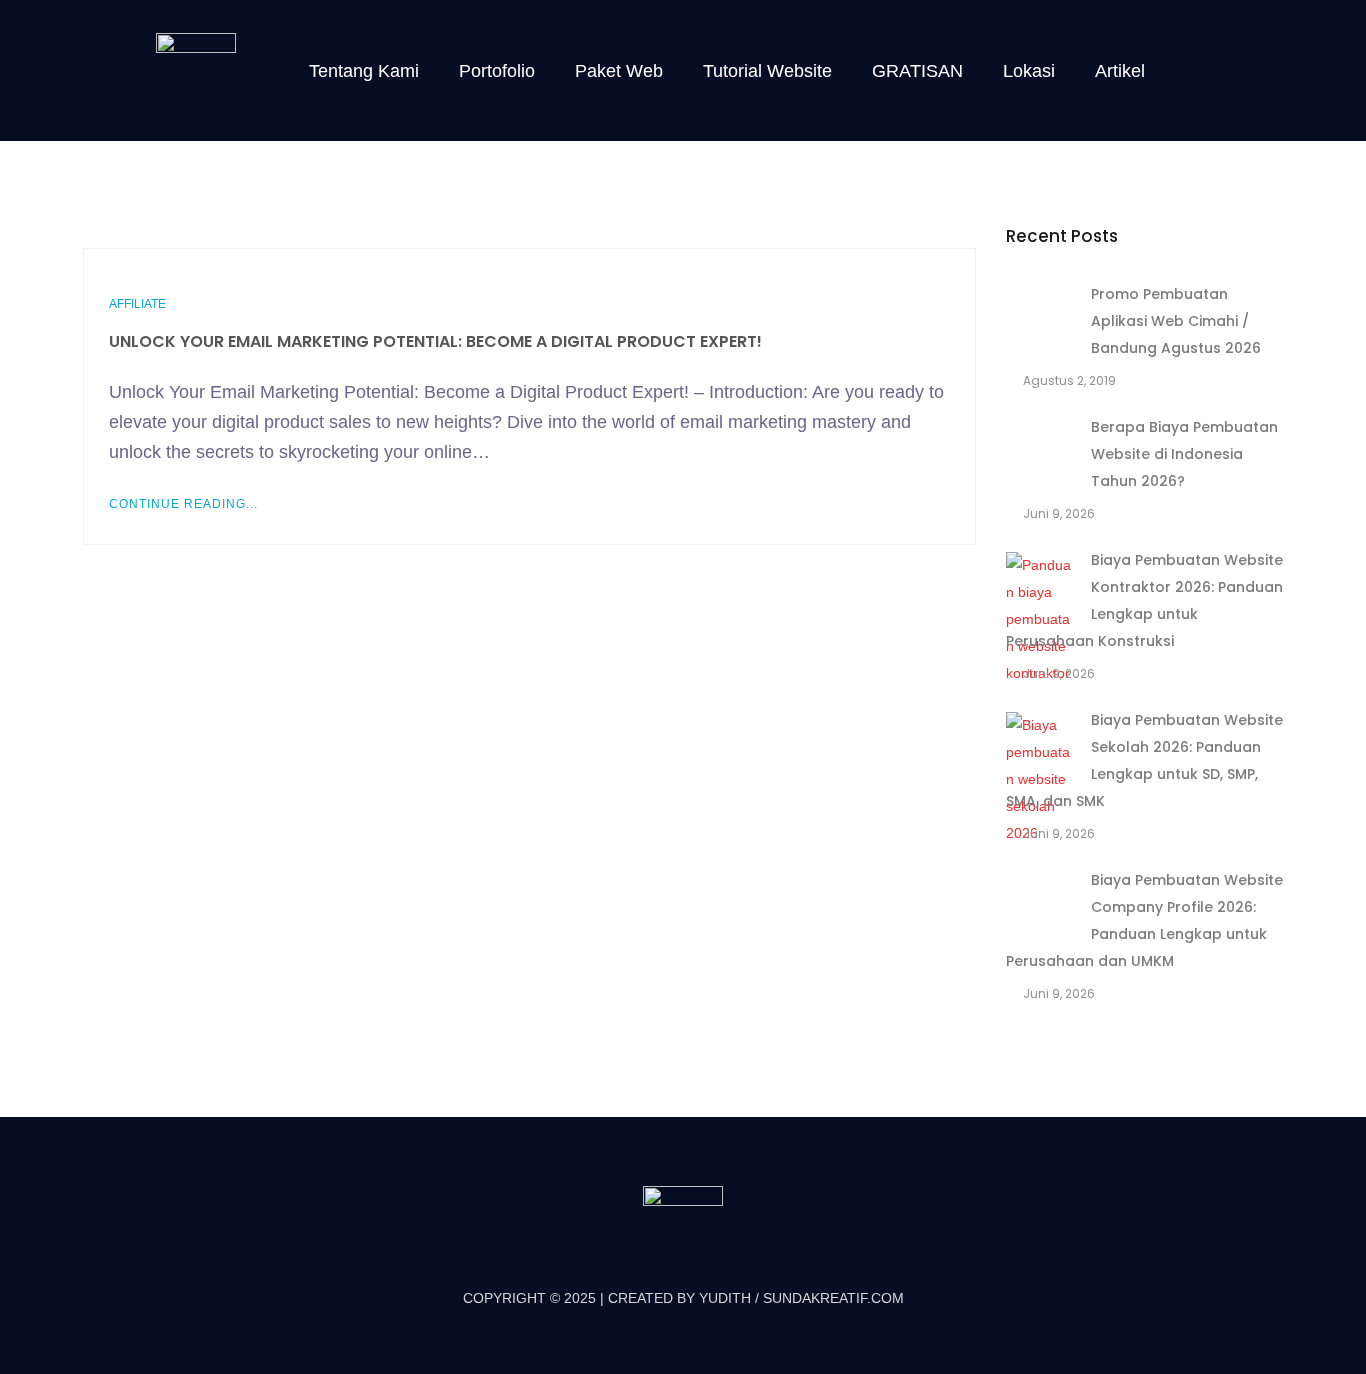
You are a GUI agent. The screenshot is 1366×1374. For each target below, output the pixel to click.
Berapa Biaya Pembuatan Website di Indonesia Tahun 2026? (1184, 454)
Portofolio (497, 71)
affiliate (137, 304)
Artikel (1120, 71)
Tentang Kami (364, 71)
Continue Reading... (183, 504)
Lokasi (1029, 71)
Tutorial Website (767, 71)
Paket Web (619, 71)
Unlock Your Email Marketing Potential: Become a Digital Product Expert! (435, 341)
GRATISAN (917, 71)
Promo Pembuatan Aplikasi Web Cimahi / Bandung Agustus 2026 (1176, 321)
